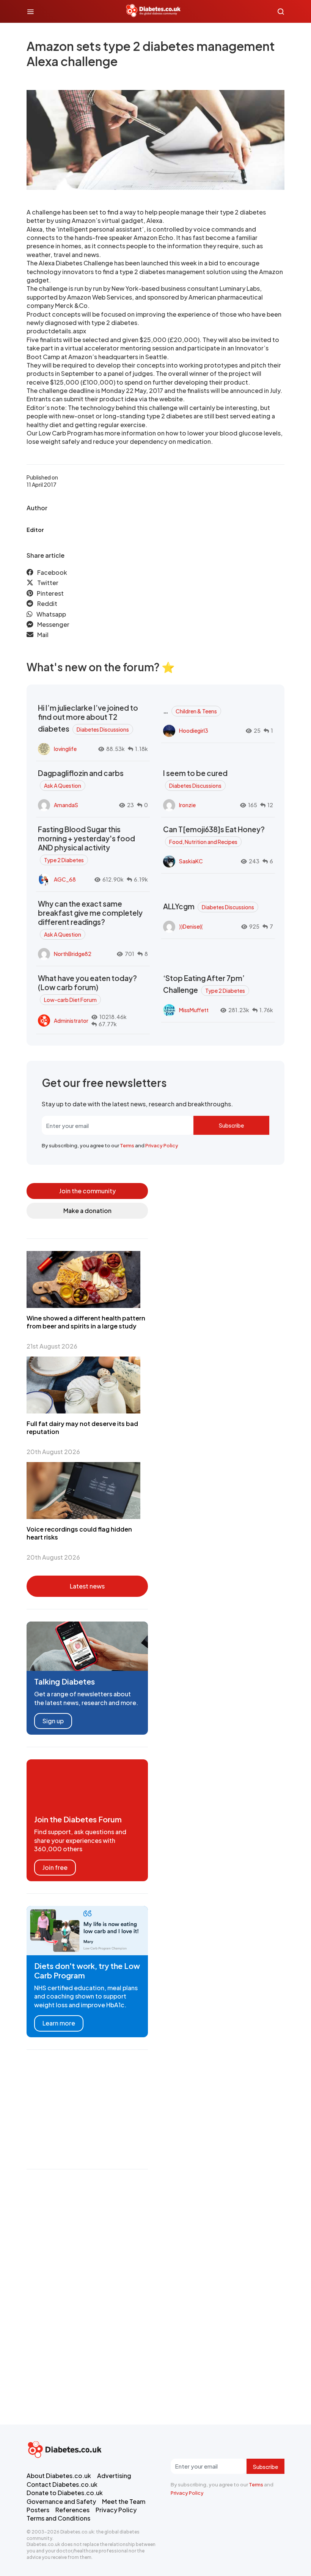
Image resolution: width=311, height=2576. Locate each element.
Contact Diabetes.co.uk (62, 2484)
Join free (55, 1867)
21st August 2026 (52, 1346)
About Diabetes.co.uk (59, 2476)
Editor (35, 530)
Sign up (53, 1721)
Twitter (48, 583)
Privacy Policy (162, 1145)
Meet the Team (124, 2501)
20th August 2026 (53, 1452)
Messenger (53, 624)
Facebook (52, 572)
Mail (43, 635)
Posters (38, 2510)
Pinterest (50, 593)
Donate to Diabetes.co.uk (65, 2493)
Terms (127, 1145)
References (72, 2510)
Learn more (59, 2023)
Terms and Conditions (58, 2518)
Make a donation (87, 1211)
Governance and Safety (61, 2501)
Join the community (87, 1191)
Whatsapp (51, 614)
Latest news (87, 1586)
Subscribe (231, 1125)
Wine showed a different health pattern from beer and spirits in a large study (86, 1322)
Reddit (47, 603)
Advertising (114, 2476)
